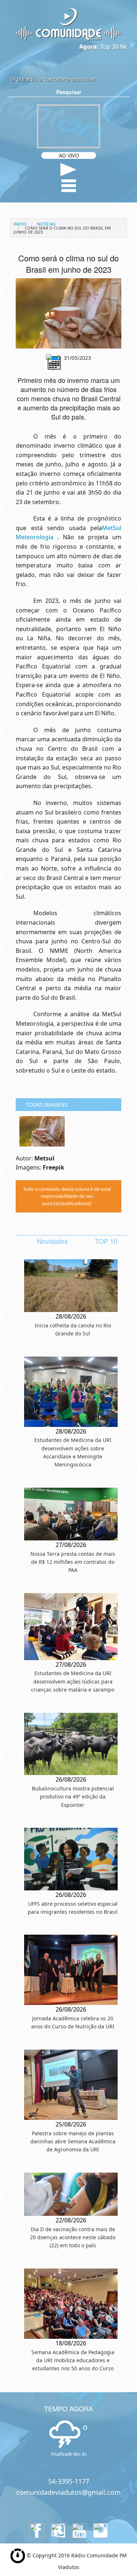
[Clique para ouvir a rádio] (68, 170)
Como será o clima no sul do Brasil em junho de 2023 (62, 230)
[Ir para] (68, 314)
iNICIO (20, 224)
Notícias (46, 224)
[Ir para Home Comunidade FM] (68, 24)
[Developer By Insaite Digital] (18, 2555)
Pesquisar (69, 92)
